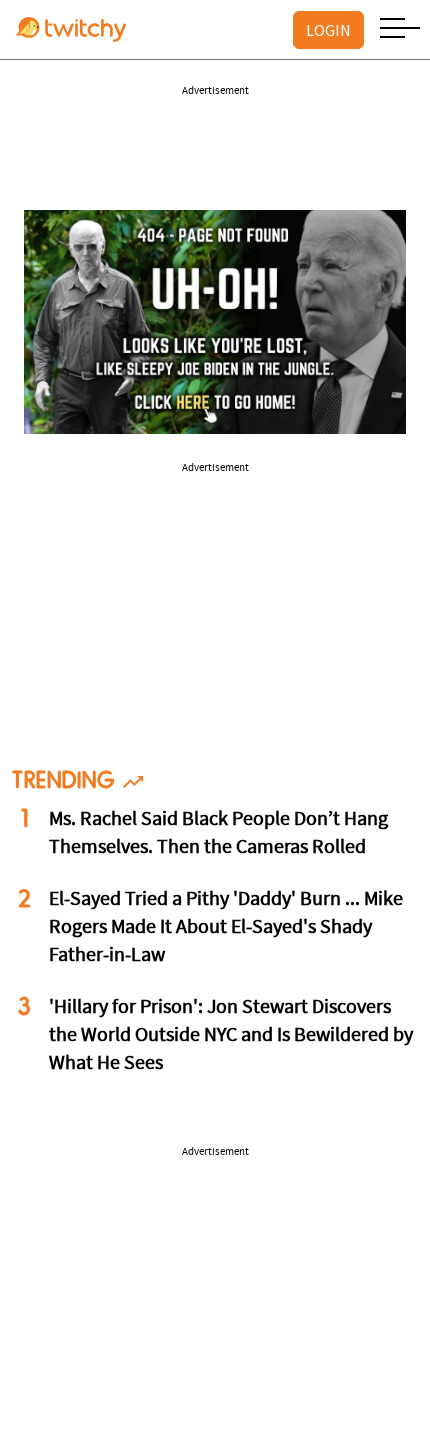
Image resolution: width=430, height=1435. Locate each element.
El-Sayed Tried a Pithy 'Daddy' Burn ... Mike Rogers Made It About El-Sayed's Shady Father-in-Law (226, 928)
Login (328, 30)
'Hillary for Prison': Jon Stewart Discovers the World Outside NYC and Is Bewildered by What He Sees (231, 1036)
